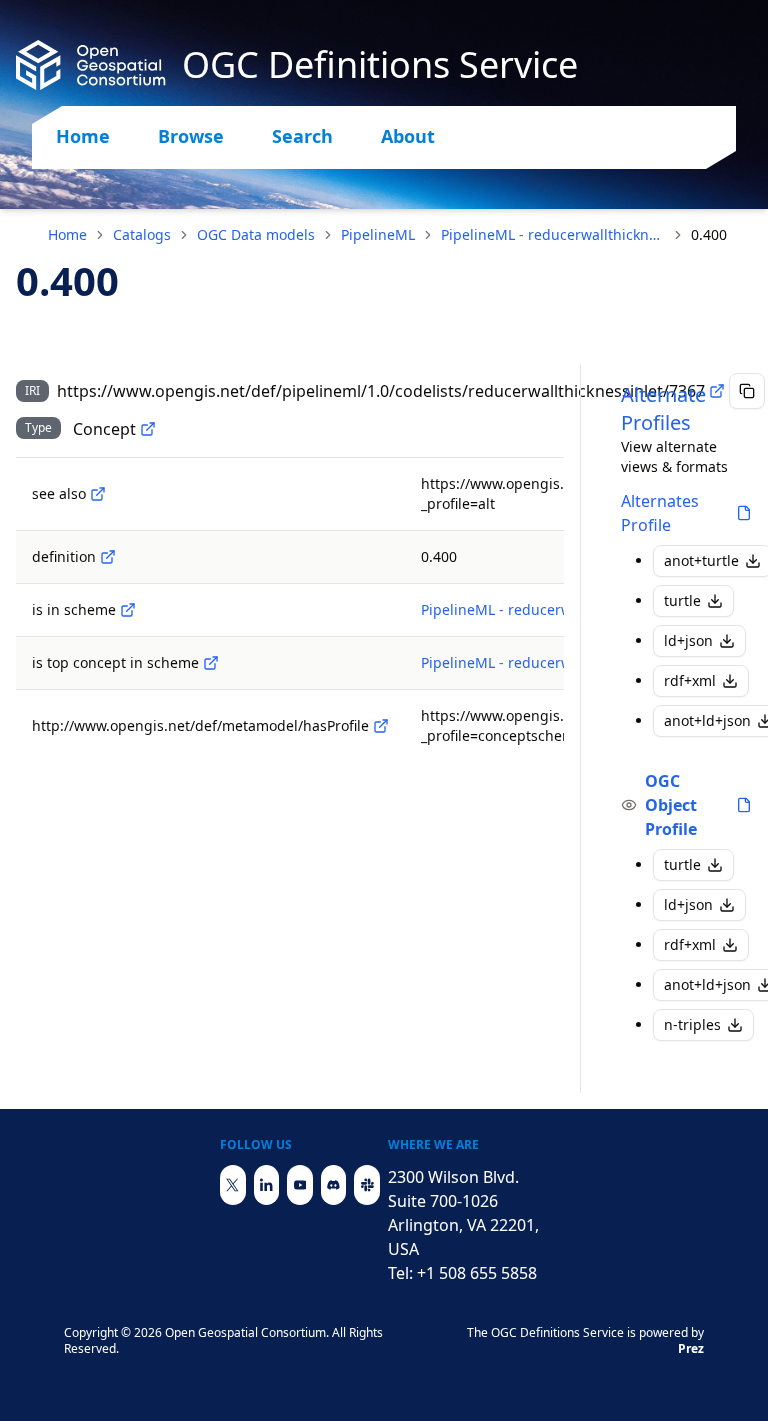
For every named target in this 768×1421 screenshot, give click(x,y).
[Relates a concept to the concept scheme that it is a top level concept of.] (211, 663)
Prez (691, 1348)
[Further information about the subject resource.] (98, 494)
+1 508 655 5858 (477, 1273)
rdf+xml (690, 680)
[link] (709, 235)
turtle (682, 600)
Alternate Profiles (663, 408)
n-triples (692, 1024)
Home (83, 136)
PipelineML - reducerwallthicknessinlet (553, 234)
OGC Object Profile (671, 805)
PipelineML (378, 234)
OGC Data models (256, 234)
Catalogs (142, 234)
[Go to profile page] (744, 513)
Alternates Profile (660, 513)
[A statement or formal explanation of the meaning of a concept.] (108, 557)
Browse (191, 136)
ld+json (688, 640)
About (408, 136)
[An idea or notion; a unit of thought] (148, 429)
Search (302, 136)
